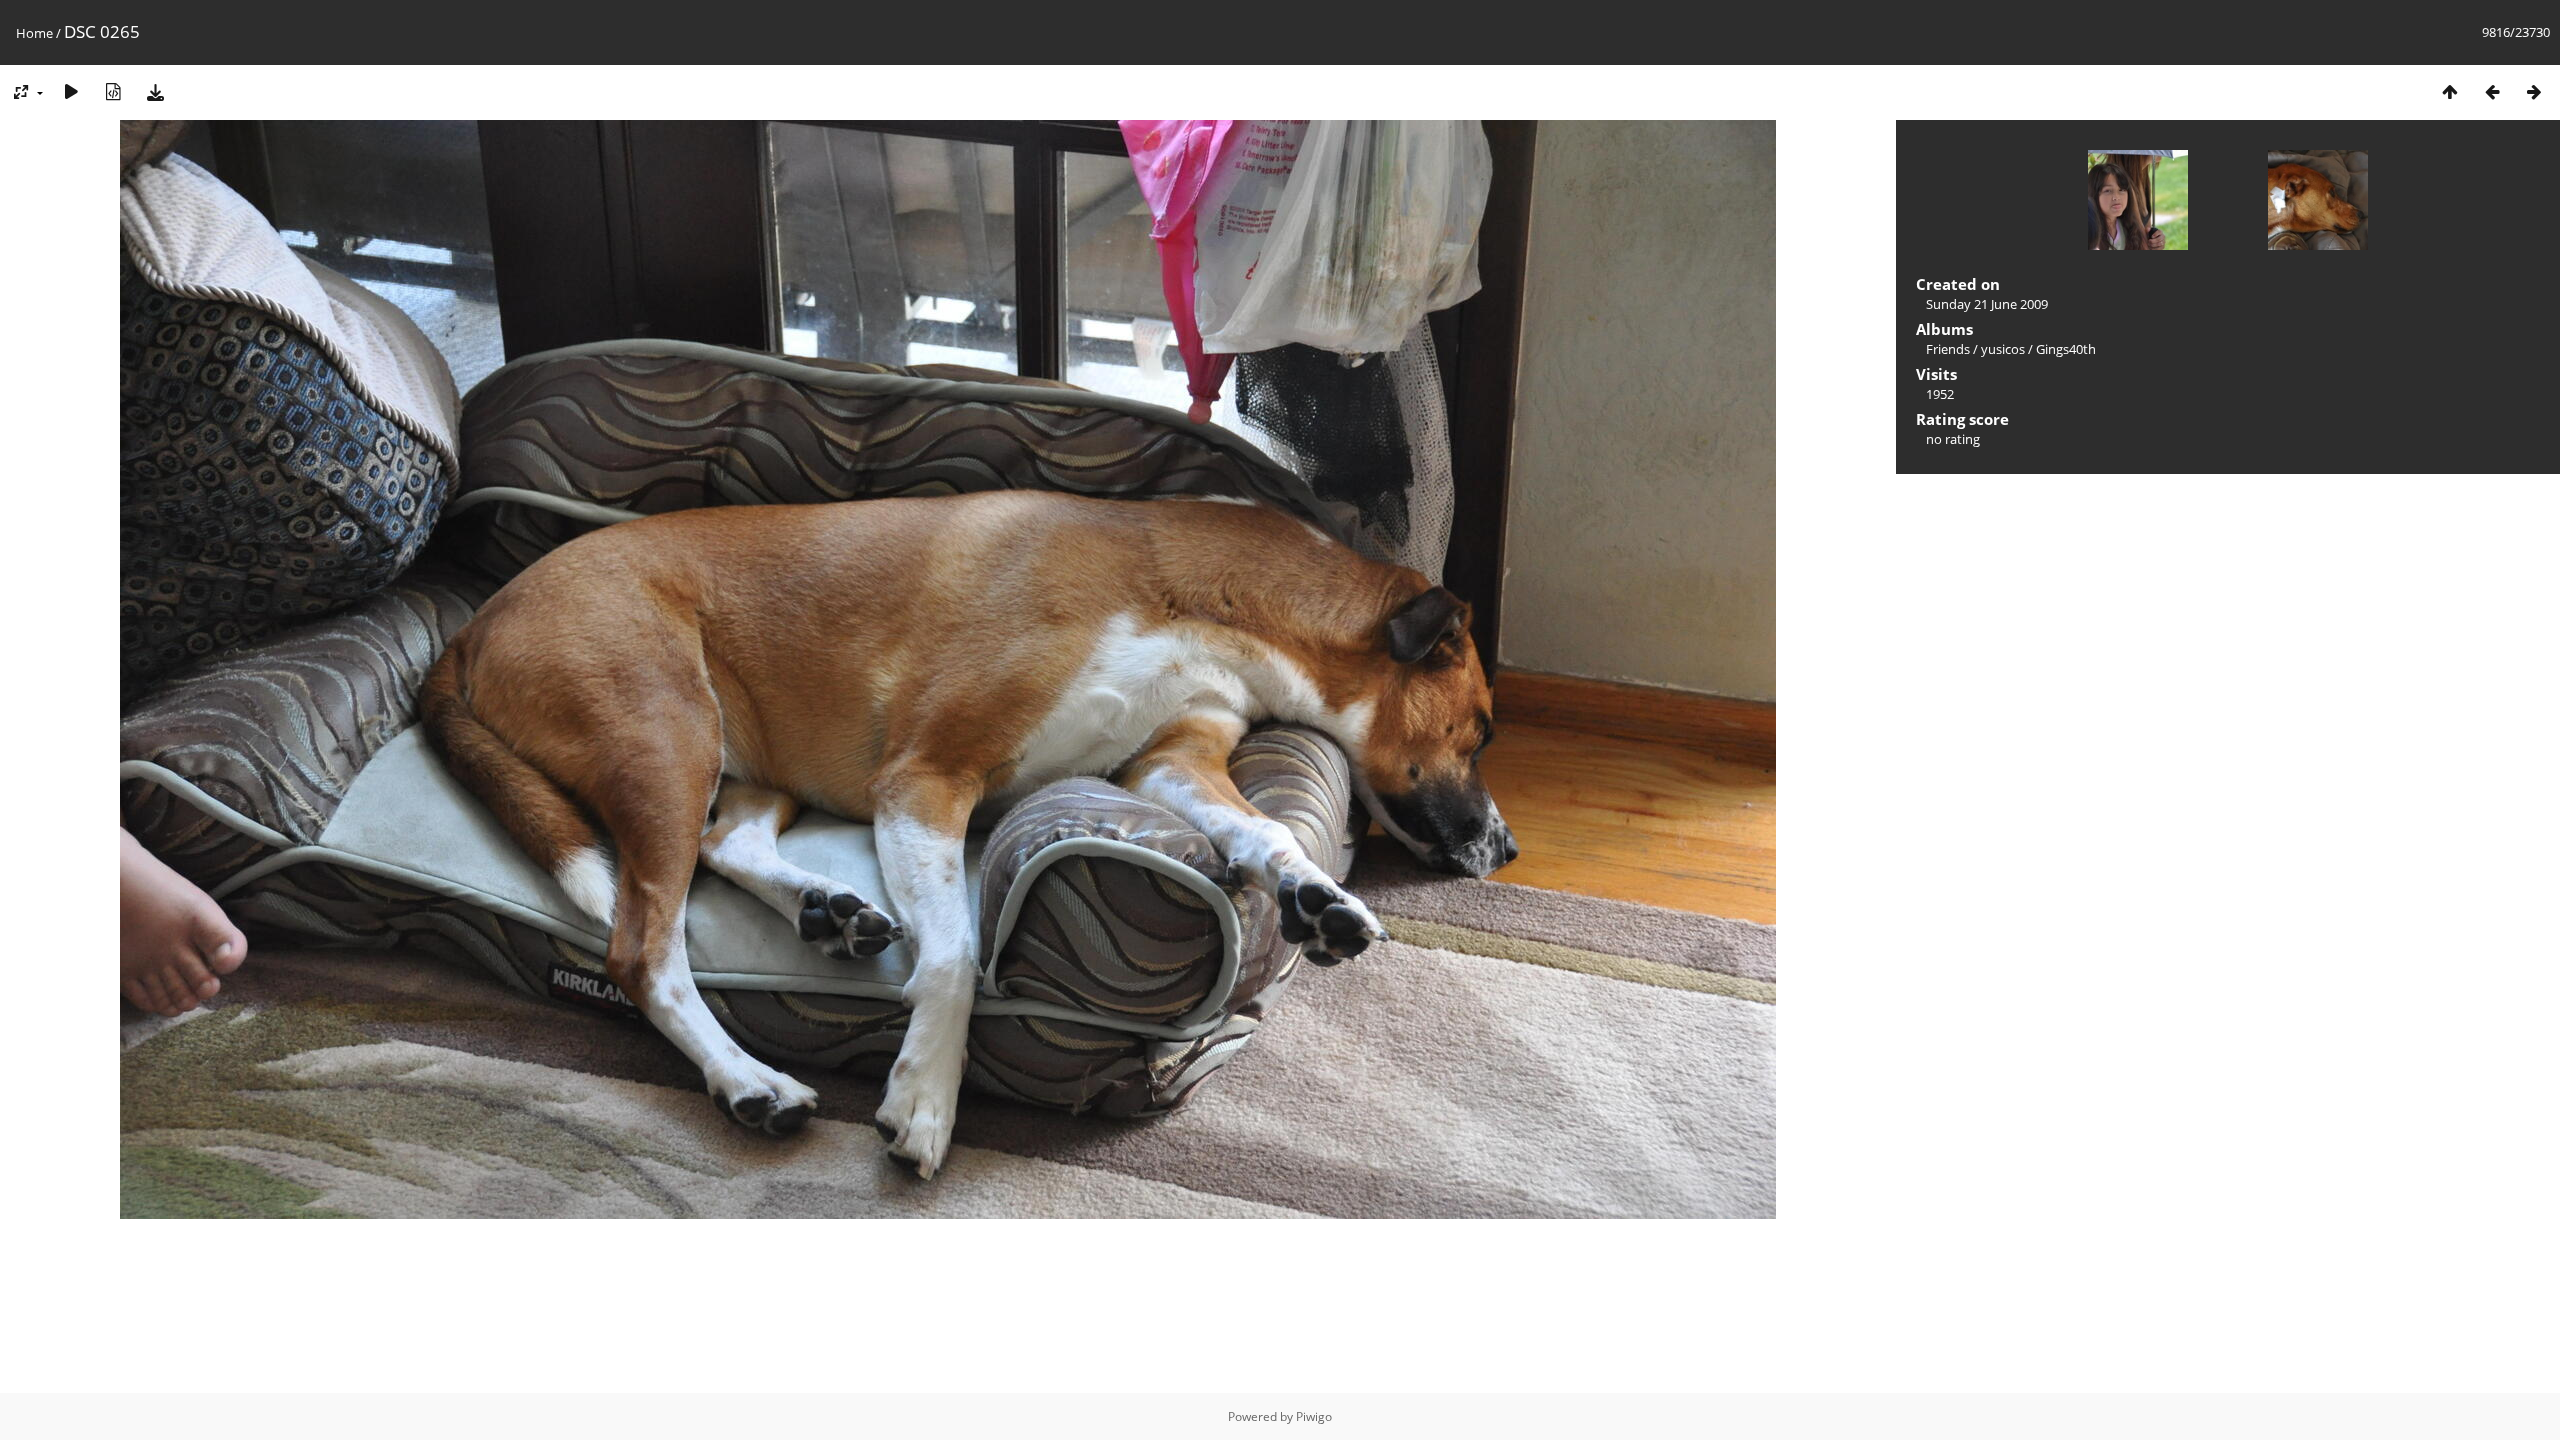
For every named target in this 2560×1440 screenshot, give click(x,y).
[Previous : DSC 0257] (2492, 91)
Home (34, 33)
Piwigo (1314, 1416)
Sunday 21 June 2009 (1987, 304)
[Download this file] (155, 91)
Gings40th (2066, 349)
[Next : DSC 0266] (2534, 91)
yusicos (2003, 349)
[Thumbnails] (2450, 91)
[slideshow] (71, 91)
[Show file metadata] (113, 91)
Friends (1948, 349)
